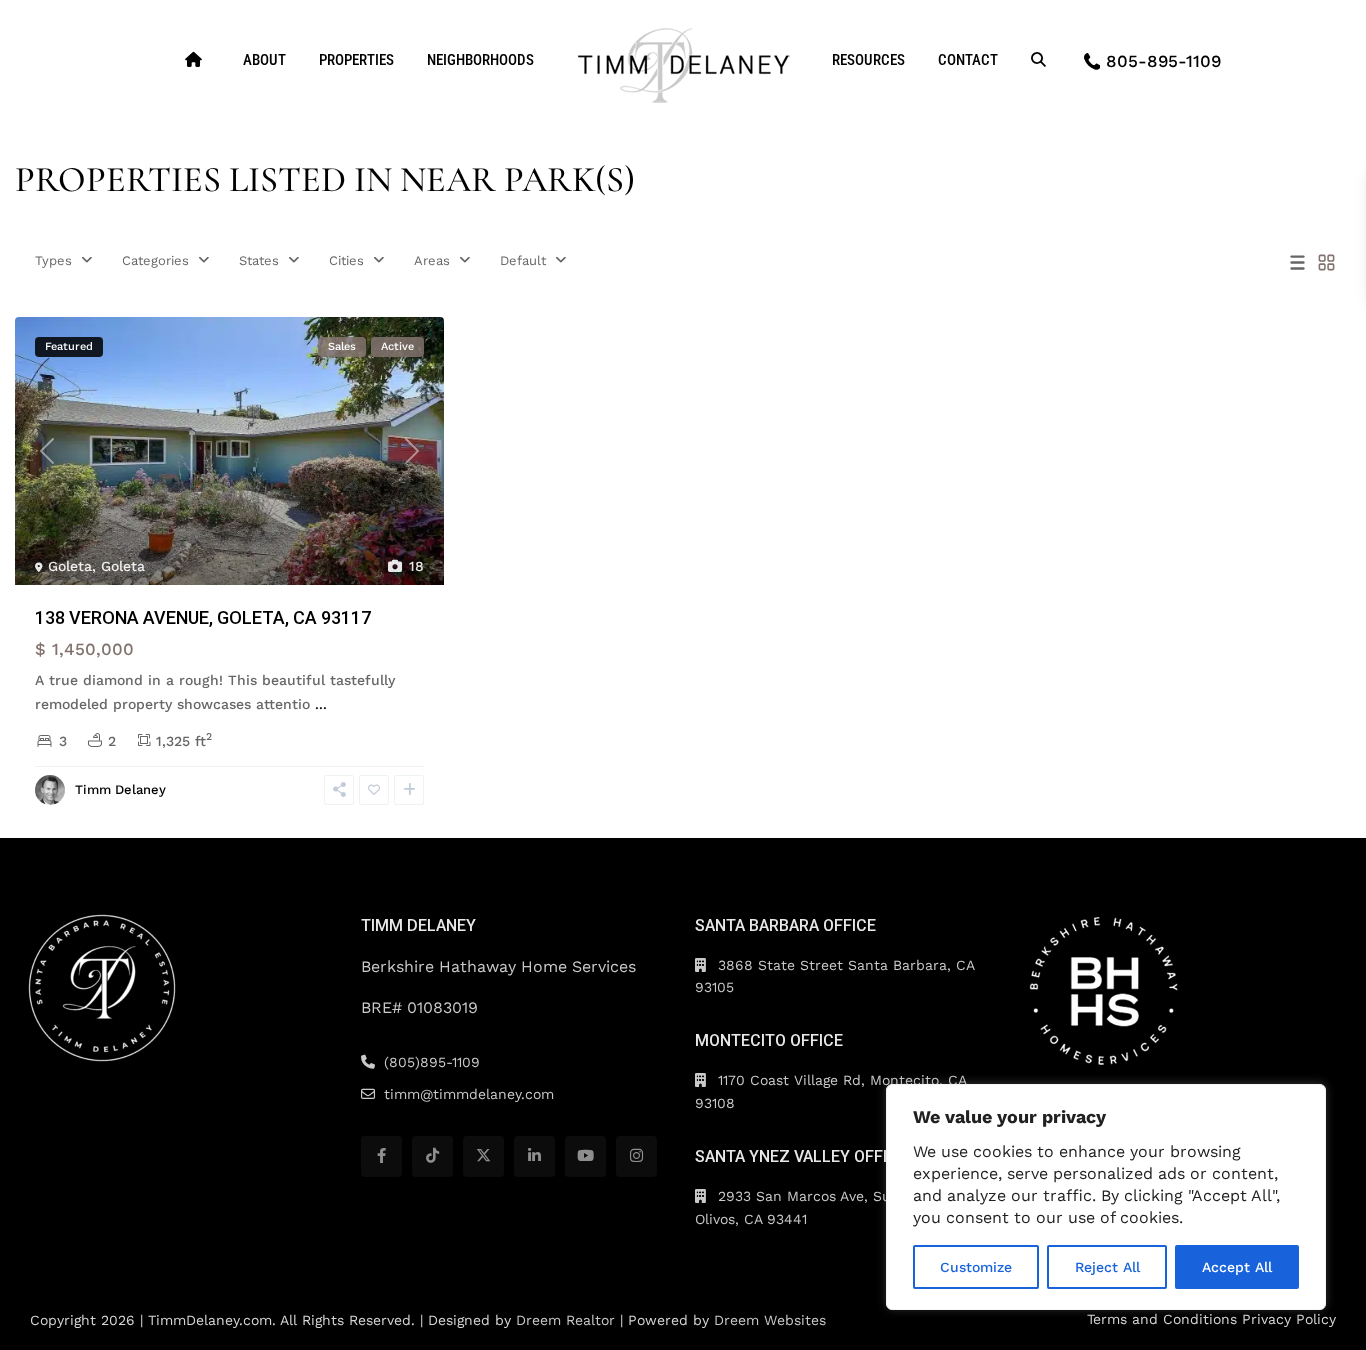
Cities (346, 260)
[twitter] (483, 1156)
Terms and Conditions (1162, 1319)
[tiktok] (432, 1156)
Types (53, 260)
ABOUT (264, 60)
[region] (1106, 1197)
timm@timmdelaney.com (469, 1094)
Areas (432, 260)
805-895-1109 (1163, 61)
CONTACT (968, 60)
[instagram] (636, 1156)
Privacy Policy (1289, 1319)
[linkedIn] (534, 1156)
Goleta (70, 566)
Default (523, 260)
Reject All (1107, 1267)
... (321, 704)
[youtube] (585, 1156)
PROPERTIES (356, 60)
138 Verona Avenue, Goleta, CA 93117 (203, 617)
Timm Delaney (120, 789)
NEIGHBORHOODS (480, 60)
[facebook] (381, 1156)
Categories (155, 260)
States (259, 260)
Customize (976, 1267)
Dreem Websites (770, 1320)
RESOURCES (868, 60)
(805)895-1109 (432, 1062)
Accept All (1237, 1267)
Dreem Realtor (565, 1320)
